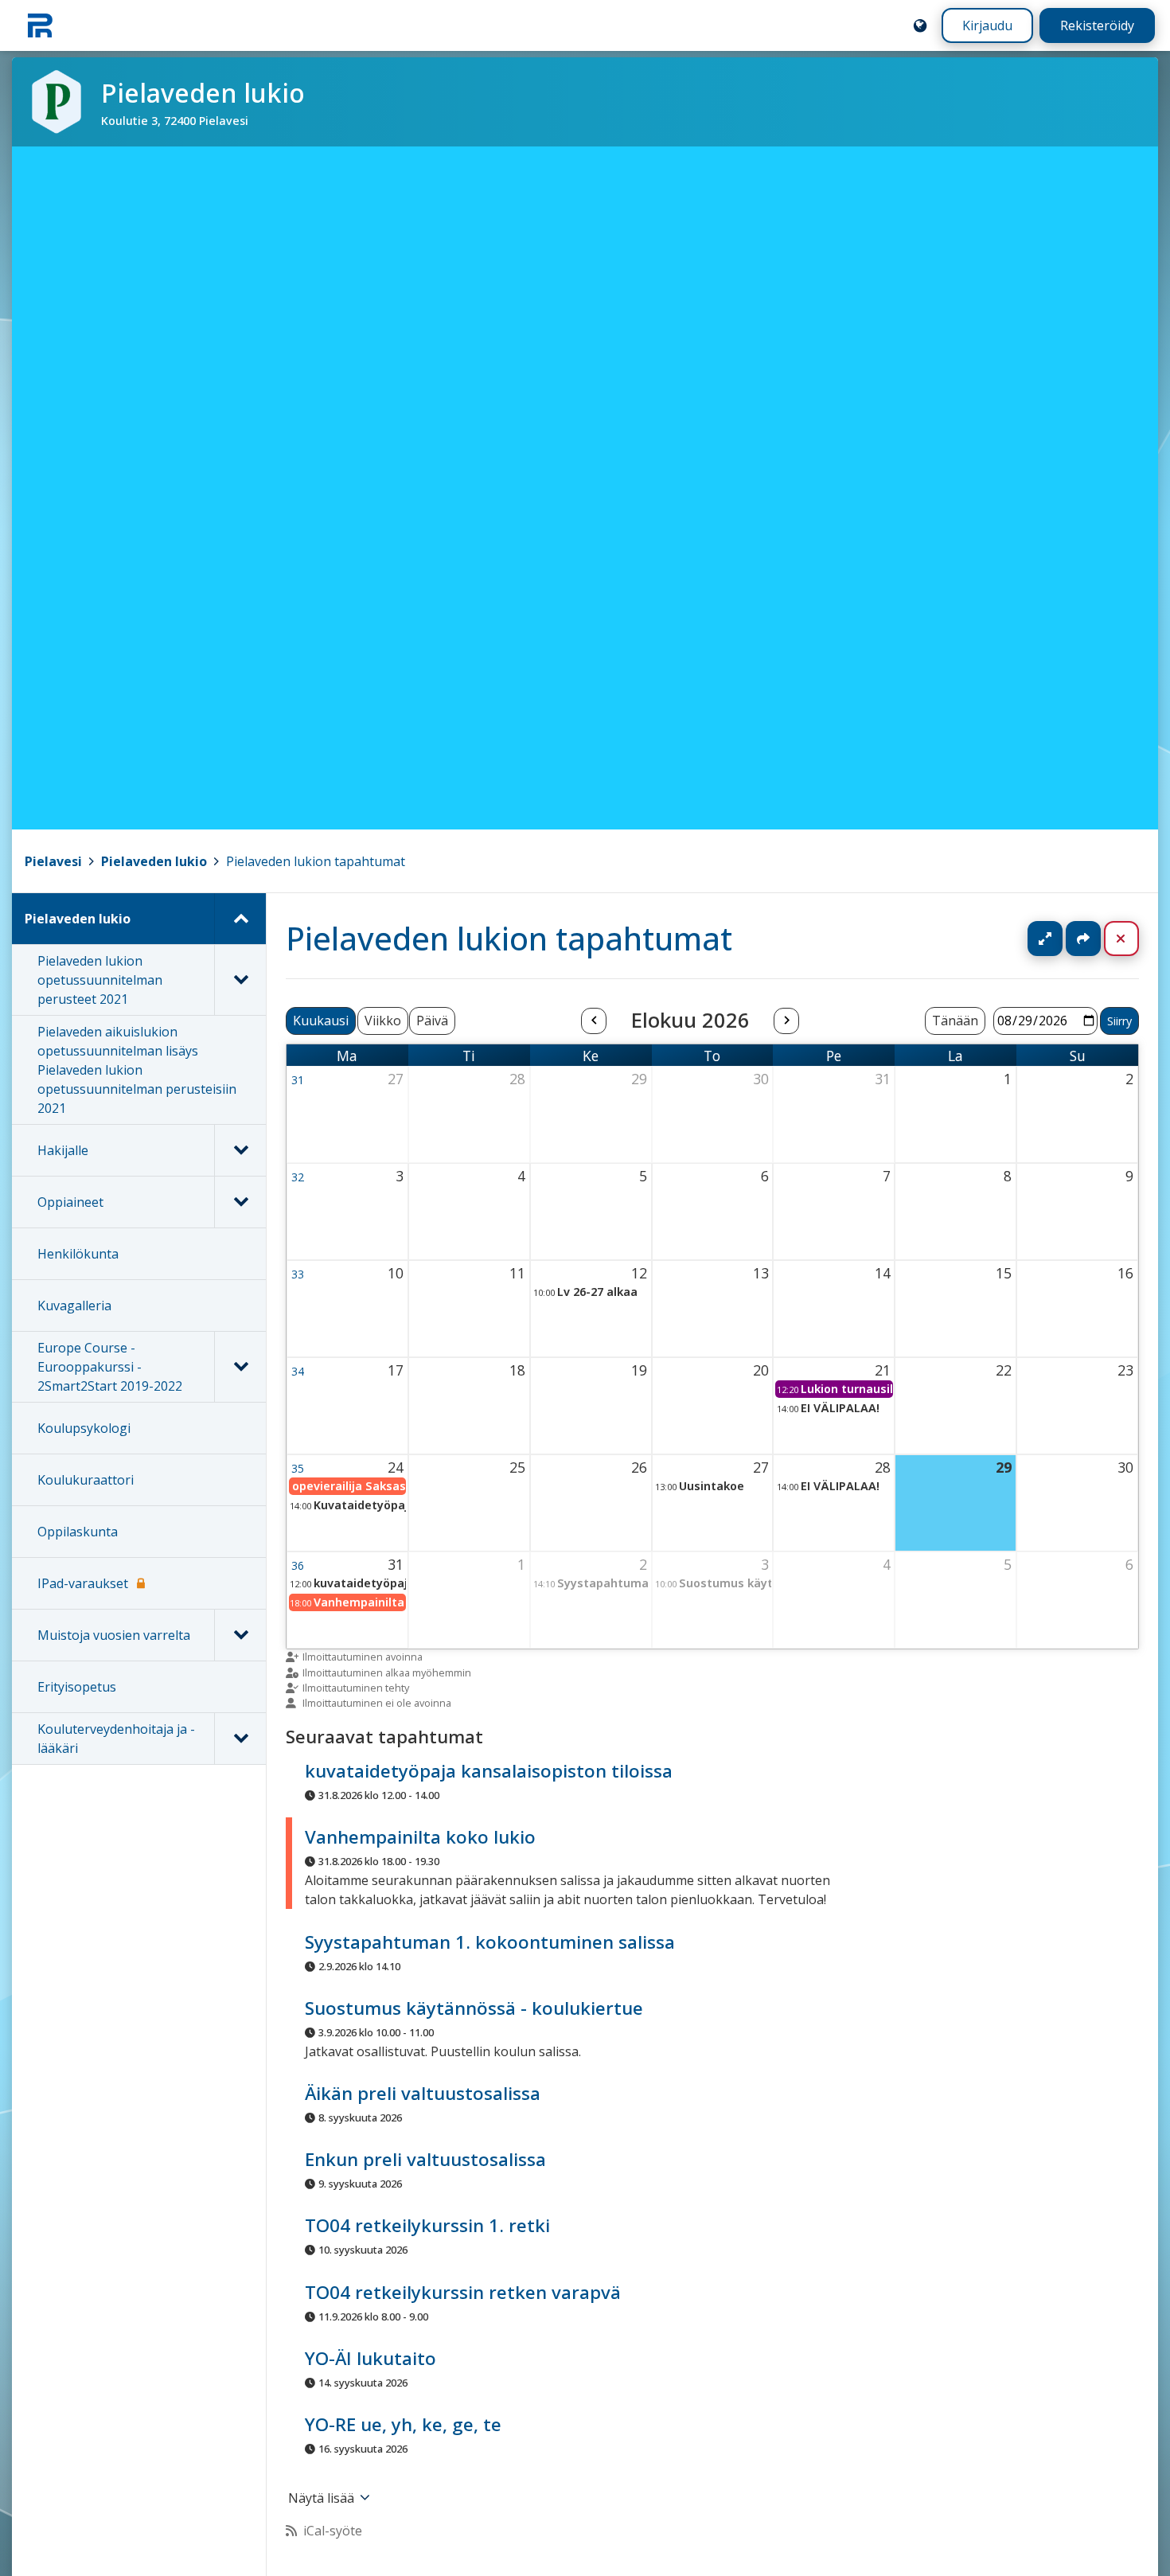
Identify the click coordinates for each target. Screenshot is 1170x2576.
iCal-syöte (333, 2531)
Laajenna (1060, 939)
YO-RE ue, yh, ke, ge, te (403, 2424)
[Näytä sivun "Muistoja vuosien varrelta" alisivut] (240, 1635)
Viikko (383, 1021)
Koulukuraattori (86, 1480)
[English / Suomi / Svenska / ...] (920, 25)
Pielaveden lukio (154, 861)
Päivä (432, 1021)
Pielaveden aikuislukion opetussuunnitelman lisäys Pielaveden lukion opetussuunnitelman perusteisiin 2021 (137, 1070)
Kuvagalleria (74, 1306)
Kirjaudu (987, 25)
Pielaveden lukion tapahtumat (316, 861)
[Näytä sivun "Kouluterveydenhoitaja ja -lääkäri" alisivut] (240, 1739)
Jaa (1083, 939)
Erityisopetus (77, 1687)
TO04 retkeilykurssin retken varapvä (463, 2292)
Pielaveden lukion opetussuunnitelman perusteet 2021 (100, 980)
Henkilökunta (78, 1254)
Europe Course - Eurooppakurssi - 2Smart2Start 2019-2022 (110, 1367)
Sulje (1134, 939)
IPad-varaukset (83, 1583)
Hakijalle (63, 1150)
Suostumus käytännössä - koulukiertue (474, 2008)
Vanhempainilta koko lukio (420, 1838)
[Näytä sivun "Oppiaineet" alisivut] (240, 1202)
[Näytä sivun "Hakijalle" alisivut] (240, 1150)
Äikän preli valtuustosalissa (423, 2093)
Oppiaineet (70, 1202)
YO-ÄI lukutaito (370, 2358)
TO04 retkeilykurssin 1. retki (427, 2226)
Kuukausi (321, 1021)
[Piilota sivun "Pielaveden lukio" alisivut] (240, 919)
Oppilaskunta (78, 1532)
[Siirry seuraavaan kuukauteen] (786, 1021)
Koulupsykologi (84, 1428)
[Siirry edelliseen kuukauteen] (594, 1021)
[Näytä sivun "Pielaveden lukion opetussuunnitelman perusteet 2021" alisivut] (240, 980)
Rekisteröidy (1097, 25)
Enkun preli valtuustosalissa (425, 2159)
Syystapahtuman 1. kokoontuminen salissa (490, 1942)
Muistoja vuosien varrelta (114, 1635)
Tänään (955, 1021)
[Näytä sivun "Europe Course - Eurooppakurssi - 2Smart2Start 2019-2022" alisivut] (240, 1367)
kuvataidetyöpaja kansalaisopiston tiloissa (489, 1771)
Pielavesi (53, 861)
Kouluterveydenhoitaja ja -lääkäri (116, 1739)
